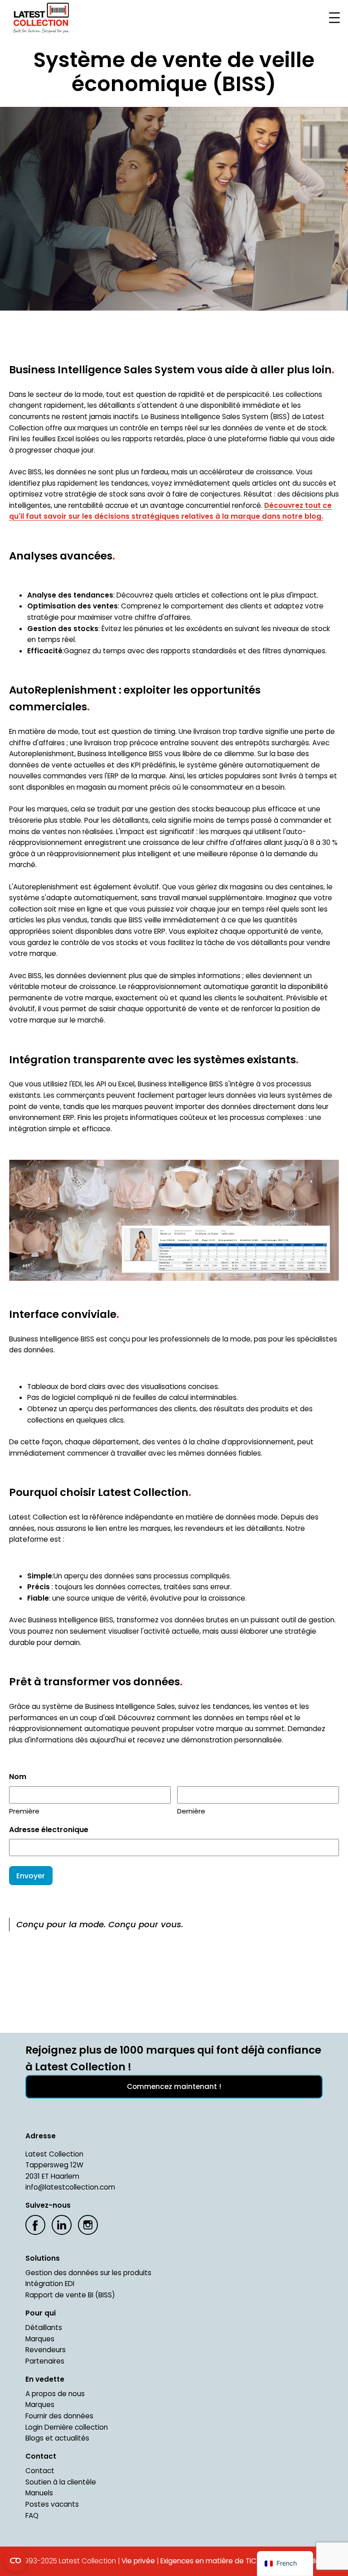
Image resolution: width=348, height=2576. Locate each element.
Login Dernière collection (67, 2427)
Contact (40, 2471)
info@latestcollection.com (70, 2187)
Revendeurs (46, 2350)
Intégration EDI (50, 2284)
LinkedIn (62, 2225)
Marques (40, 2339)
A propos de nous (55, 2394)
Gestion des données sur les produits (88, 2273)
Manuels (39, 2493)
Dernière (191, 1811)
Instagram (88, 2225)
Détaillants (44, 2328)
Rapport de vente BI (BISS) (70, 2295)
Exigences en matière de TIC (208, 2561)
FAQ (32, 2516)
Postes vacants (52, 2504)
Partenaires (45, 2361)
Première (24, 1811)
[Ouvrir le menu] (334, 18)
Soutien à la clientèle (61, 2482)
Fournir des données (59, 2416)
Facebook (35, 2225)
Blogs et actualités (57, 2438)
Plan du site (314, 2561)
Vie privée (138, 2561)
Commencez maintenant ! (174, 2086)
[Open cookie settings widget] (15, 2561)
